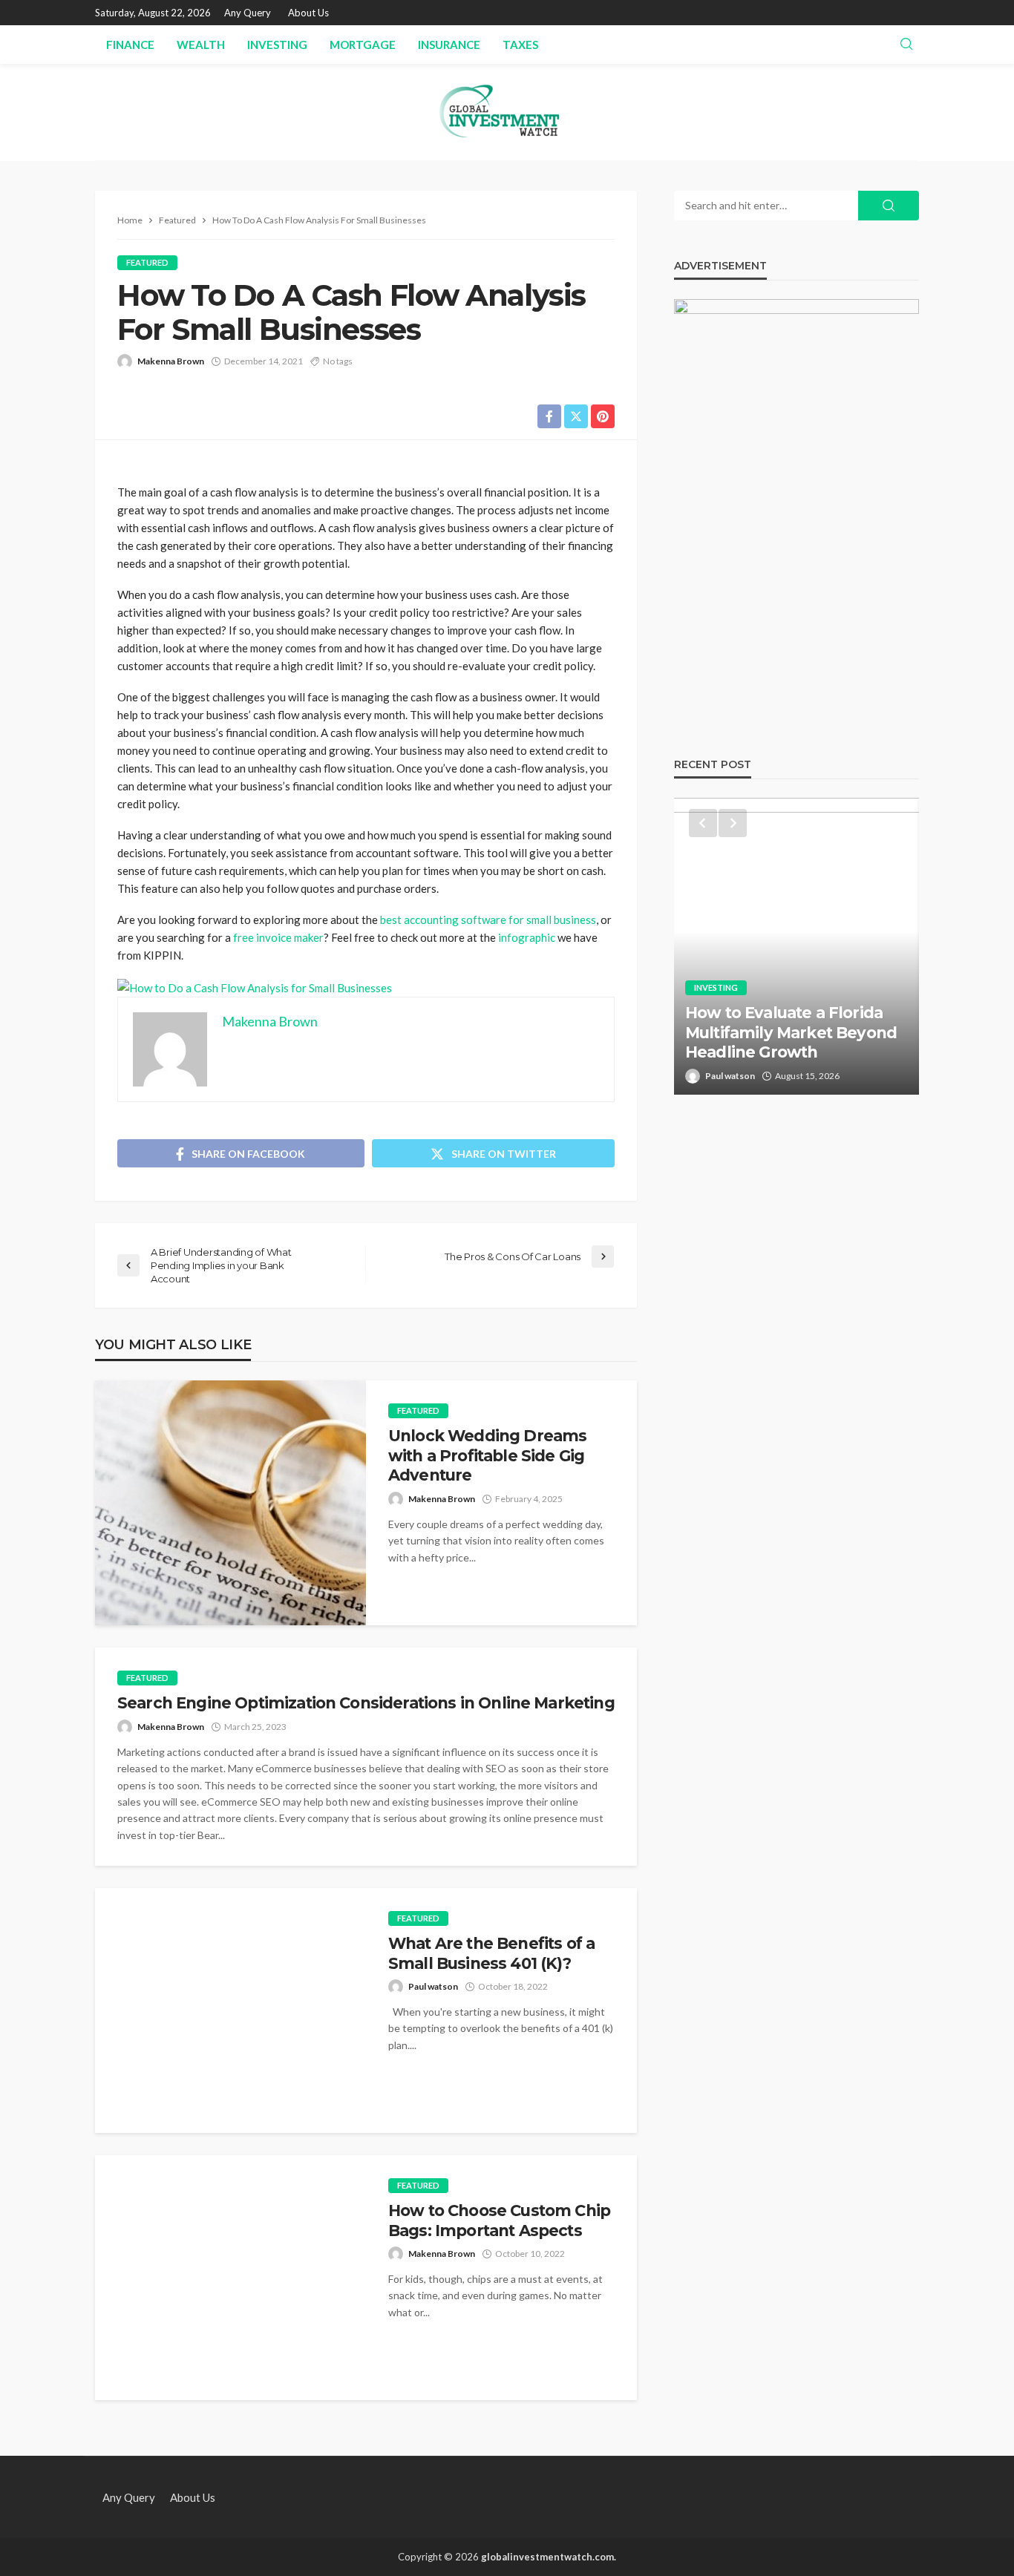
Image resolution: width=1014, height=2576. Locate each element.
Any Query (248, 13)
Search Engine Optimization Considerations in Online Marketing (366, 1703)
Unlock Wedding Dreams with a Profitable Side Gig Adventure (487, 1455)
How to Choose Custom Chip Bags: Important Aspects (499, 2220)
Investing (277, 45)
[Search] (906, 45)
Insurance (449, 45)
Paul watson (433, 1986)
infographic (527, 937)
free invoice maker (278, 937)
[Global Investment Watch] (507, 112)
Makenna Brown (171, 361)
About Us (308, 13)
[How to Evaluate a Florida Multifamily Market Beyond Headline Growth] (797, 946)
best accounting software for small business (488, 920)
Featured (147, 262)
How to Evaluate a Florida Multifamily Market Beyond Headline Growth (791, 1032)
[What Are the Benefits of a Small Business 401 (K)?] (230, 2010)
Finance (130, 45)
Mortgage (363, 45)
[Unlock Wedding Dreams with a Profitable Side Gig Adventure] (230, 1503)
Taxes (520, 45)
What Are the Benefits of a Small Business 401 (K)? (491, 1953)
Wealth (201, 45)
